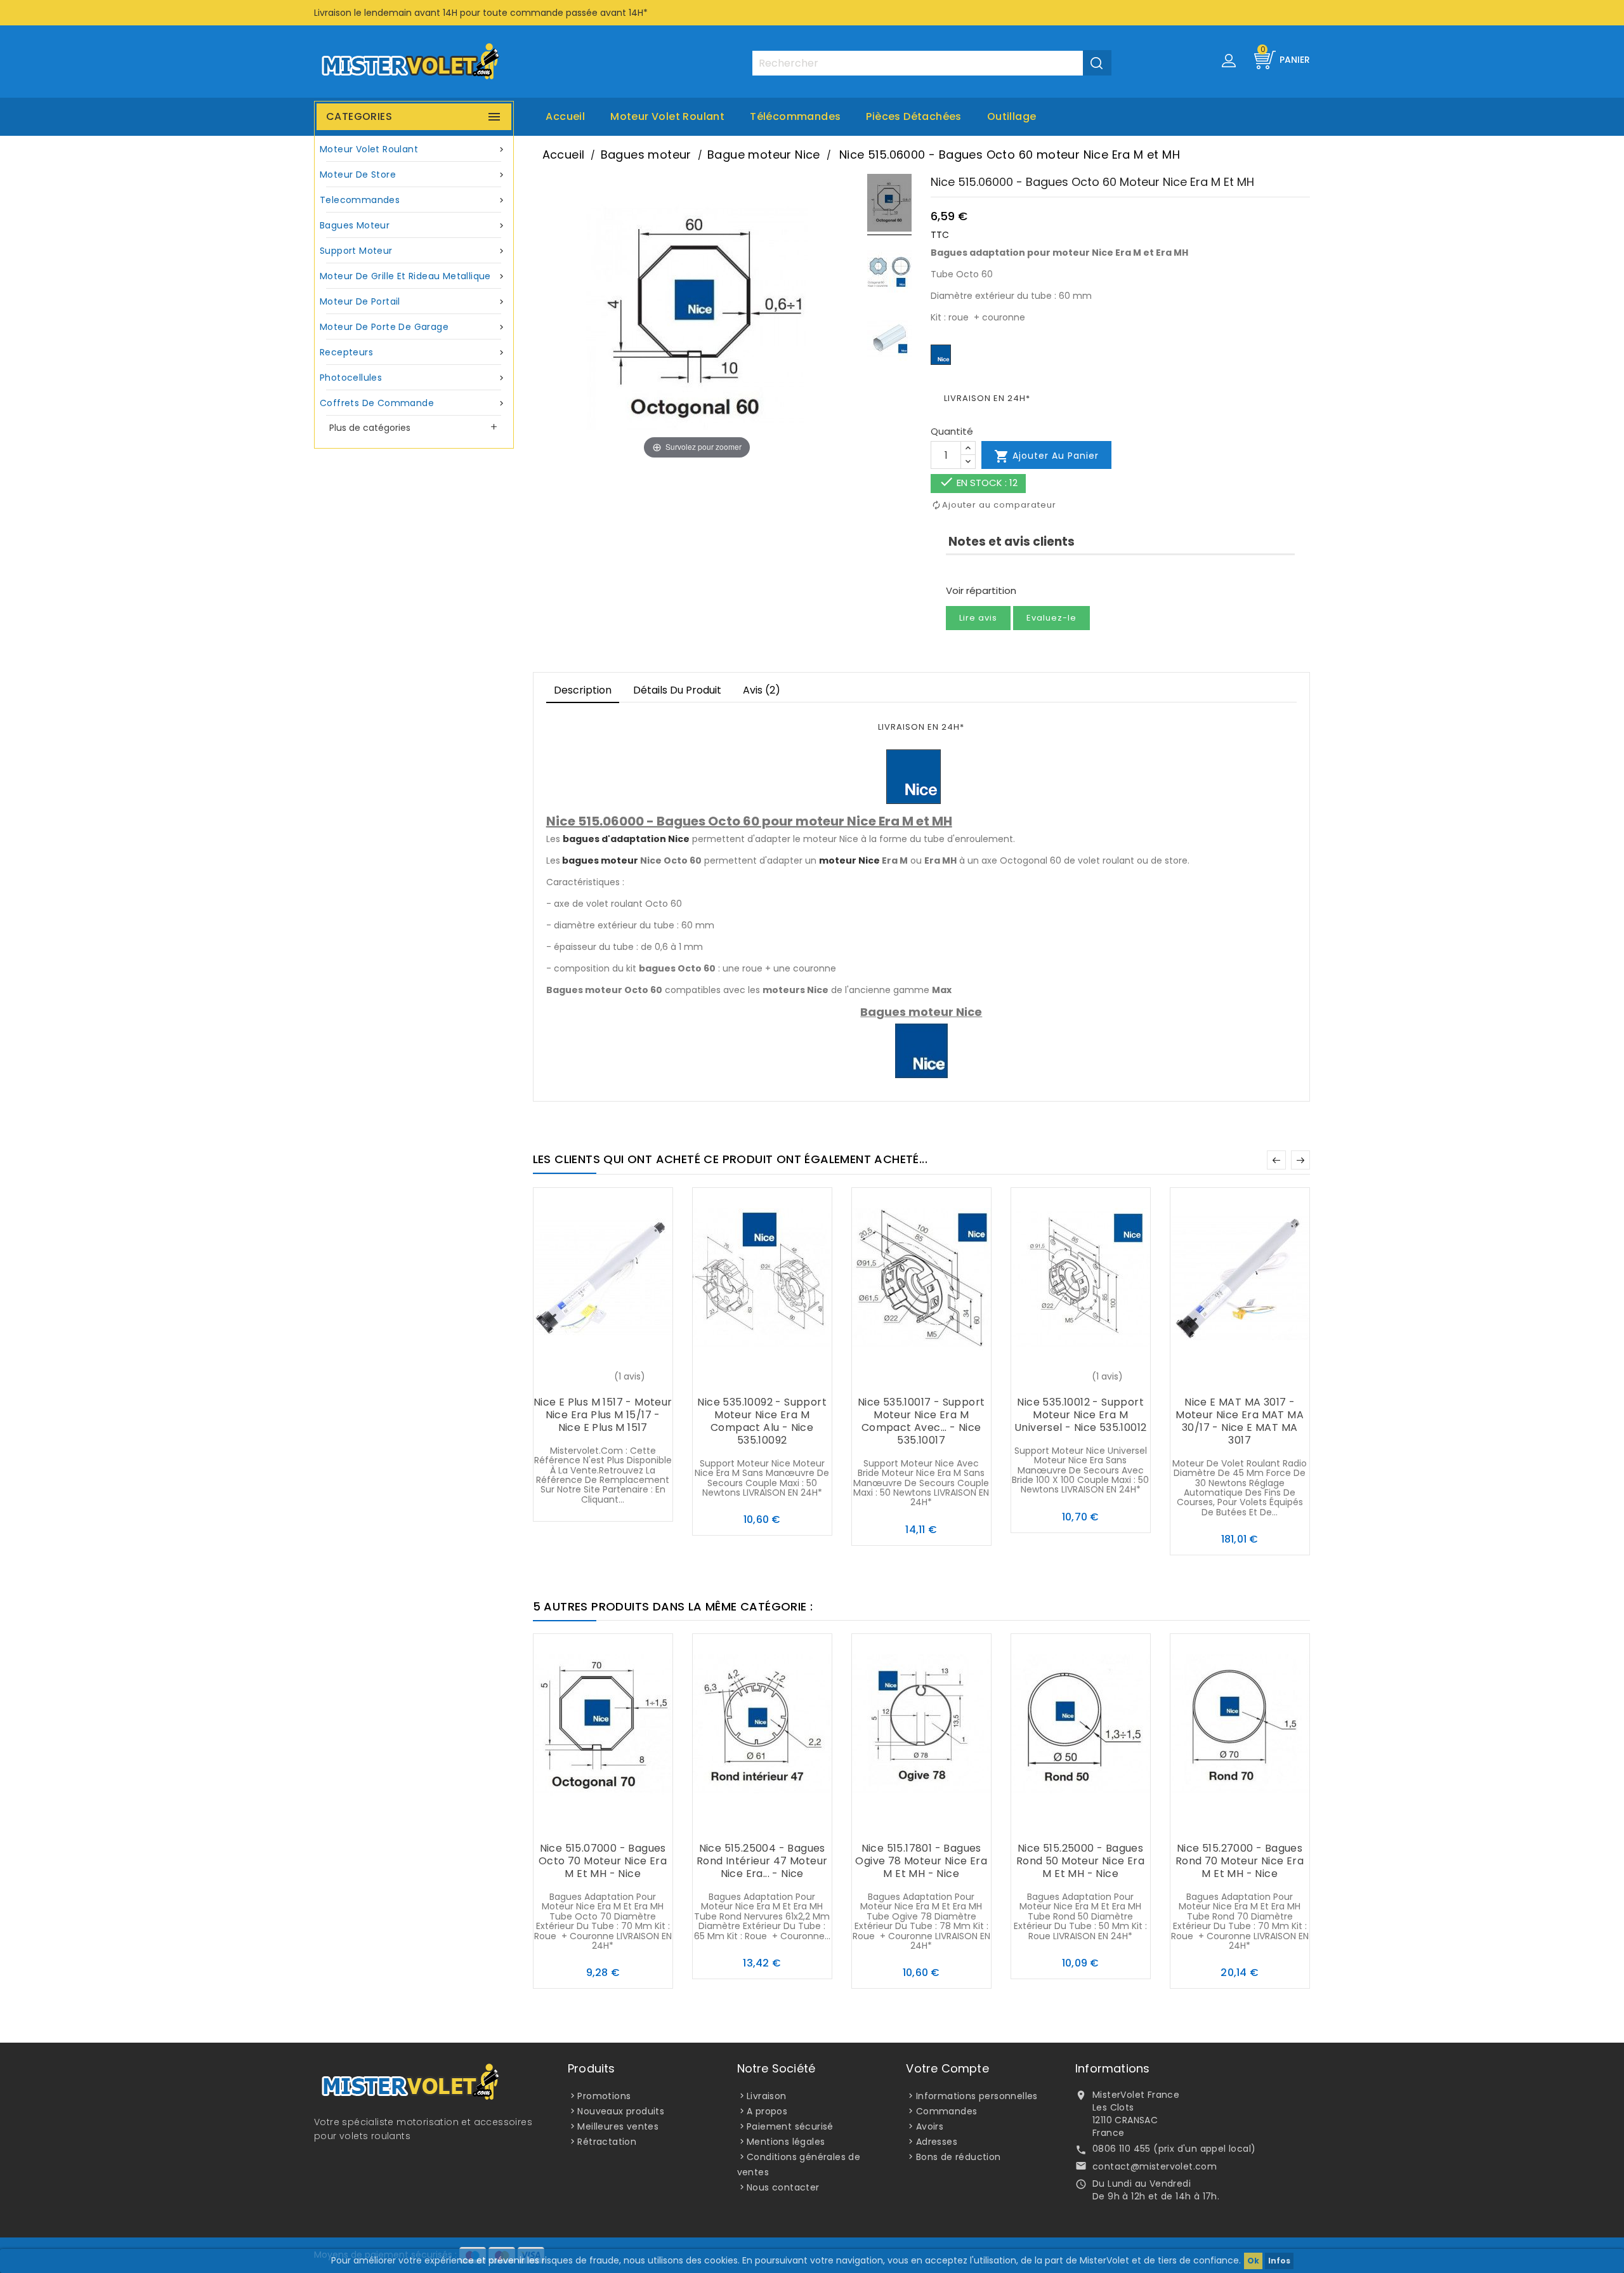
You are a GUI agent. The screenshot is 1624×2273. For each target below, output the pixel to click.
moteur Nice (849, 860)
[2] (962, 571)
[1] (950, 571)
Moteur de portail (413, 301)
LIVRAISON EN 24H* (987, 398)
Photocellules (413, 378)
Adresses (937, 2142)
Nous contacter (783, 2187)
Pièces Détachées (913, 116)
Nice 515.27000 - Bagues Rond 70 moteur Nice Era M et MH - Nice (1240, 1861)
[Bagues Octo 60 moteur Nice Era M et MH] (889, 205)
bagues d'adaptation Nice (626, 839)
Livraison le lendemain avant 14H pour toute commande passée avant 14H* (481, 13)
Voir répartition (981, 590)
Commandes (947, 2111)
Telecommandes (413, 200)
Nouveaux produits (621, 2111)
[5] (996, 571)
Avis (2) (762, 690)
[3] (973, 571)
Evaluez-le (1051, 618)
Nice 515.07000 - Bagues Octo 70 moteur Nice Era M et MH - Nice (603, 1861)
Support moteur (413, 251)
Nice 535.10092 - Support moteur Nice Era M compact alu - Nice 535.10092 (762, 1421)
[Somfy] (941, 354)
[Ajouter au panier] (737, 1378)
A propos (767, 2111)
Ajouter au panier (1046, 456)
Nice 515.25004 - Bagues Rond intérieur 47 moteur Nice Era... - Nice (762, 1861)
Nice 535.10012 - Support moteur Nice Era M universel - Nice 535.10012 (1080, 1415)
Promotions (604, 2096)
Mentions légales (786, 2142)
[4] (985, 571)
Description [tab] (583, 690)
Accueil (565, 116)
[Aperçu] (628, 1378)
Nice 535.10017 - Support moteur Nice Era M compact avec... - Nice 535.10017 (921, 1421)
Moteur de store (413, 175)
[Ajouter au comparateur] (603, 1378)
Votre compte (947, 2068)
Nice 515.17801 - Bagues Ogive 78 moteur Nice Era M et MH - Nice (921, 1861)
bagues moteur (600, 860)
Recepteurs (413, 352)
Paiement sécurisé (790, 2126)
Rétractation (607, 2142)
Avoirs (930, 2126)
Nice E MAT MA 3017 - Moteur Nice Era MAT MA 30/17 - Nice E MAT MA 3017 (1240, 1421)
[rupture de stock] (577, 1378)
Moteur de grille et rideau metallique (413, 276)
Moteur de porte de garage (413, 327)
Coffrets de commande (413, 403)
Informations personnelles (977, 2096)
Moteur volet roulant (667, 116)
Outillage (1012, 116)
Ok (1253, 2261)
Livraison (767, 2096)
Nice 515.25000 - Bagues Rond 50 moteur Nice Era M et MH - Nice (1080, 1861)
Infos (1279, 2261)
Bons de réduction (959, 2157)
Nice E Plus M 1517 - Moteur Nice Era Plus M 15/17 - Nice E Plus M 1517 (603, 1415)
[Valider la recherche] (1097, 63)
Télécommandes (795, 116)
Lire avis (978, 618)
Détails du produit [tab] (677, 690)
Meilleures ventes (618, 2126)
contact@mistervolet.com (1155, 2166)
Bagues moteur (413, 225)
